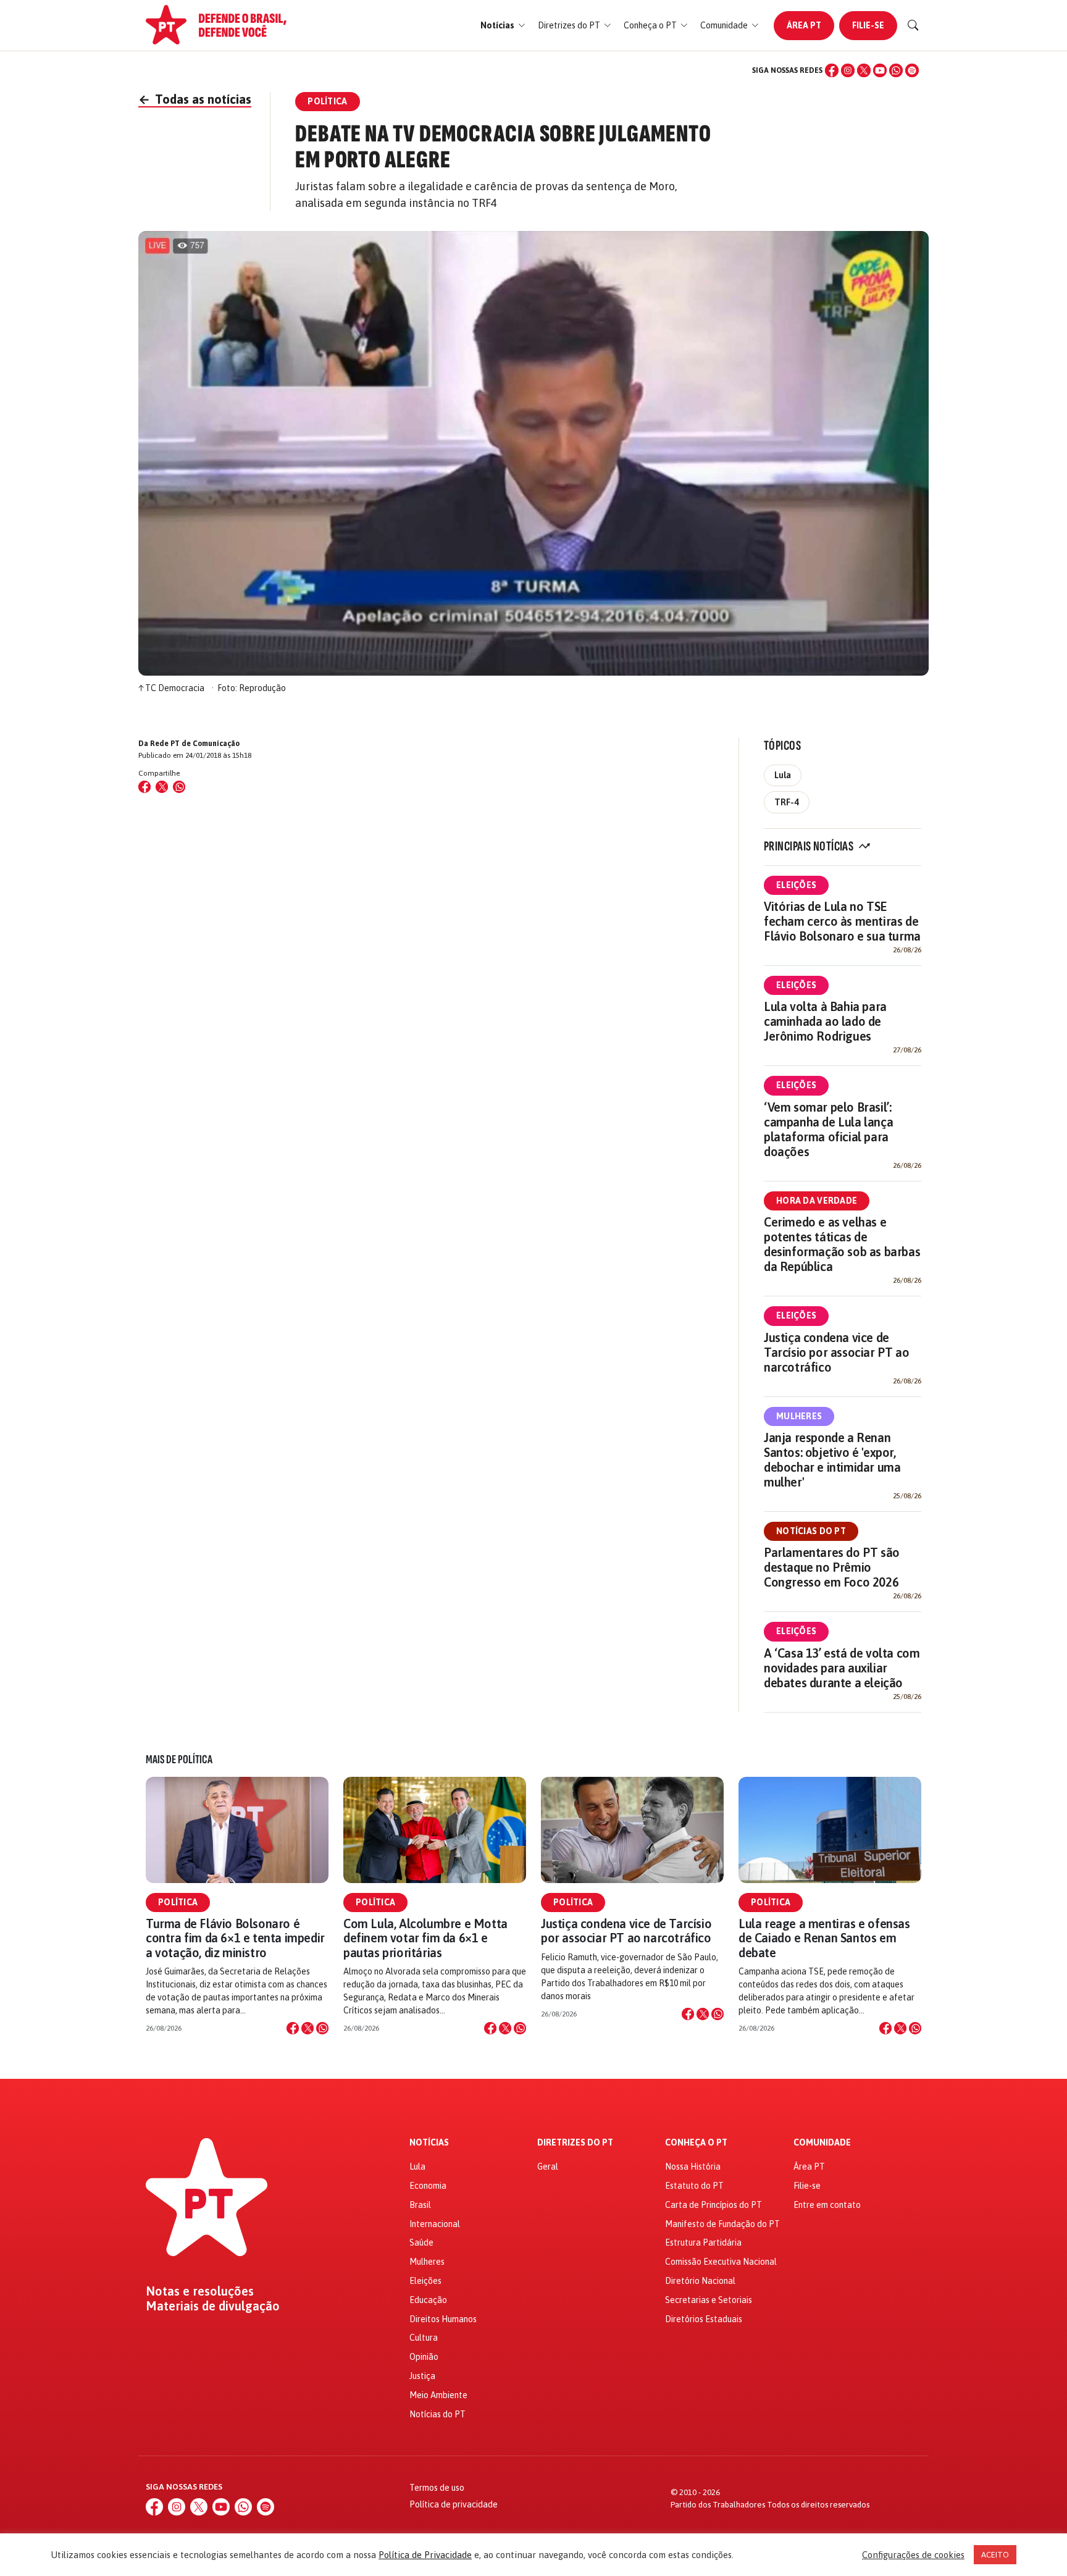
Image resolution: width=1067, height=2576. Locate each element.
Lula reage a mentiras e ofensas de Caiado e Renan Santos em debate (824, 1938)
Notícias (429, 2143)
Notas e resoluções (200, 2291)
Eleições (796, 885)
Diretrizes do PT (575, 2143)
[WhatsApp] (896, 70)
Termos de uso (437, 2488)
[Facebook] (832, 70)
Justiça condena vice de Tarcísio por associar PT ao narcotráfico (836, 1352)
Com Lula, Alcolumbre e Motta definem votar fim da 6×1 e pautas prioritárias (425, 1938)
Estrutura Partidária (703, 2242)
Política (178, 1902)
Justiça (422, 2376)
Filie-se (868, 25)
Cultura (424, 2338)
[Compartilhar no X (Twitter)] (162, 787)
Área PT (804, 25)
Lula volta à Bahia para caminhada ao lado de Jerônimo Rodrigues (825, 1021)
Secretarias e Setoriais (709, 2300)
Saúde (421, 2242)
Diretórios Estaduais (704, 2319)
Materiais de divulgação (213, 2306)
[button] (503, 26)
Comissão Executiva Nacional (721, 2262)
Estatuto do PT (694, 2186)
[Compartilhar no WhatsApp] (179, 787)
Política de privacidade (454, 2504)
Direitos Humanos (443, 2319)
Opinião (424, 2357)
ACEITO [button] (995, 2555)
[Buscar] (913, 25)
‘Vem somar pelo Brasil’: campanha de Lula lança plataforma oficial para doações (828, 1129)
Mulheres (799, 1416)
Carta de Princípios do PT (713, 2205)
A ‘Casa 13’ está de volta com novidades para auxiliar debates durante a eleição (842, 1668)
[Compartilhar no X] (308, 2028)
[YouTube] (880, 70)
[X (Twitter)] (864, 70)
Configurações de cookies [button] (913, 2555)
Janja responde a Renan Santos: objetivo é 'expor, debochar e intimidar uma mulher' (832, 1460)
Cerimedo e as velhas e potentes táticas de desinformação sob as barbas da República (842, 1244)
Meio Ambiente (438, 2395)
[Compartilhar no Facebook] (144, 787)
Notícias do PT (811, 1531)
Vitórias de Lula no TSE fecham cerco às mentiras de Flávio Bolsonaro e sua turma (842, 921)
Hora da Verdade (817, 1201)
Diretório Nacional (700, 2281)
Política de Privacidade (425, 2555)
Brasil (420, 2205)
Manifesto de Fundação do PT (722, 2224)
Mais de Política (179, 1760)
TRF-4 (787, 802)
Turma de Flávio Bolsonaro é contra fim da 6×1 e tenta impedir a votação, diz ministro (235, 1938)
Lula (783, 775)
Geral (548, 2167)
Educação (428, 2300)
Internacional (435, 2224)
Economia (428, 2186)
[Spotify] (912, 70)
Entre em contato (827, 2205)
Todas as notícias (195, 99)
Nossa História (693, 2167)
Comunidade (822, 2143)
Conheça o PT (696, 2143)
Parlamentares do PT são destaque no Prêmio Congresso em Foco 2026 (832, 1567)
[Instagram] (848, 70)
